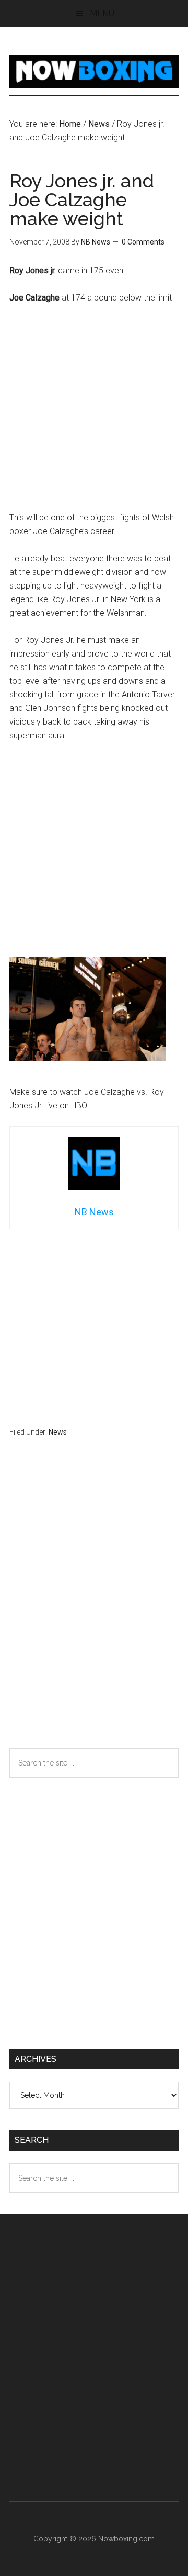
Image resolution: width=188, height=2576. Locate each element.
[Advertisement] (94, 413)
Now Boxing (94, 72)
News (58, 1432)
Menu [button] (102, 13)
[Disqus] (94, 1613)
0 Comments (143, 242)
